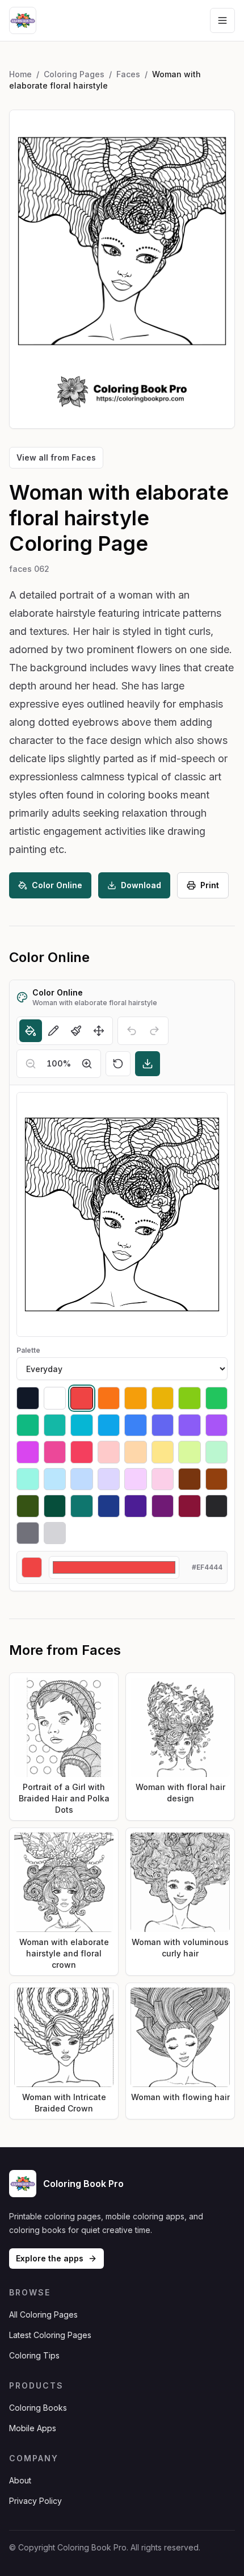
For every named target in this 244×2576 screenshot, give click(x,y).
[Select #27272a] (217, 1506)
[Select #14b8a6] (55, 1425)
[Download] (148, 1064)
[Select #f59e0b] (136, 1398)
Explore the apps (50, 2258)
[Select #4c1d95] (136, 1506)
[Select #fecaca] (109, 1452)
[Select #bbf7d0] (217, 1452)
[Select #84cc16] (190, 1398)
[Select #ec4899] (55, 1452)
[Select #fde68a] (163, 1452)
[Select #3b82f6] (136, 1425)
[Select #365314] (28, 1506)
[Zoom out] (31, 1064)
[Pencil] (53, 1031)
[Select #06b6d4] (82, 1425)
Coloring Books (38, 2408)
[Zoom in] (87, 1064)
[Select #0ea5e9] (109, 1425)
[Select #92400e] (217, 1479)
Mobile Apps (33, 2428)
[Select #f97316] (109, 1398)
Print (210, 885)
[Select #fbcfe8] (163, 1479)
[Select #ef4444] (82, 1398)
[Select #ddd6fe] (109, 1479)
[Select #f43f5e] (82, 1452)
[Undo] (132, 1031)
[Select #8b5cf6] (190, 1425)
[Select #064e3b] (55, 1506)
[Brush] (76, 1031)
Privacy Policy (35, 2501)
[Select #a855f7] (217, 1425)
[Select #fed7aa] (136, 1452)
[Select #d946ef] (28, 1452)
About (20, 2480)
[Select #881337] (190, 1506)
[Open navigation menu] (222, 20)
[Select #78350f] (190, 1479)
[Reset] (118, 1064)
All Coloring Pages (43, 2314)
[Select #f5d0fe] (136, 1479)
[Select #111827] (28, 1398)
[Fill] (31, 1031)
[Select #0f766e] (82, 1506)
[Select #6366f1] (163, 1425)
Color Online (57, 885)
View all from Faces (56, 457)
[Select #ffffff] (55, 1398)
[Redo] (154, 1031)
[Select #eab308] (163, 1398)
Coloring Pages (74, 74)
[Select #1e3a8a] (109, 1506)
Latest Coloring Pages (50, 2335)
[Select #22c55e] (217, 1398)
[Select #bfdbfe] (82, 1479)
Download (141, 885)
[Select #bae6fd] (55, 1479)
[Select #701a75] (163, 1506)
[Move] (99, 1031)
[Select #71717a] (28, 1533)
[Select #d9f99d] (190, 1452)
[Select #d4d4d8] (55, 1533)
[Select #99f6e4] (28, 1479)
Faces (128, 74)
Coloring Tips (34, 2355)
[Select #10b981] (28, 1425)
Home (20, 74)
